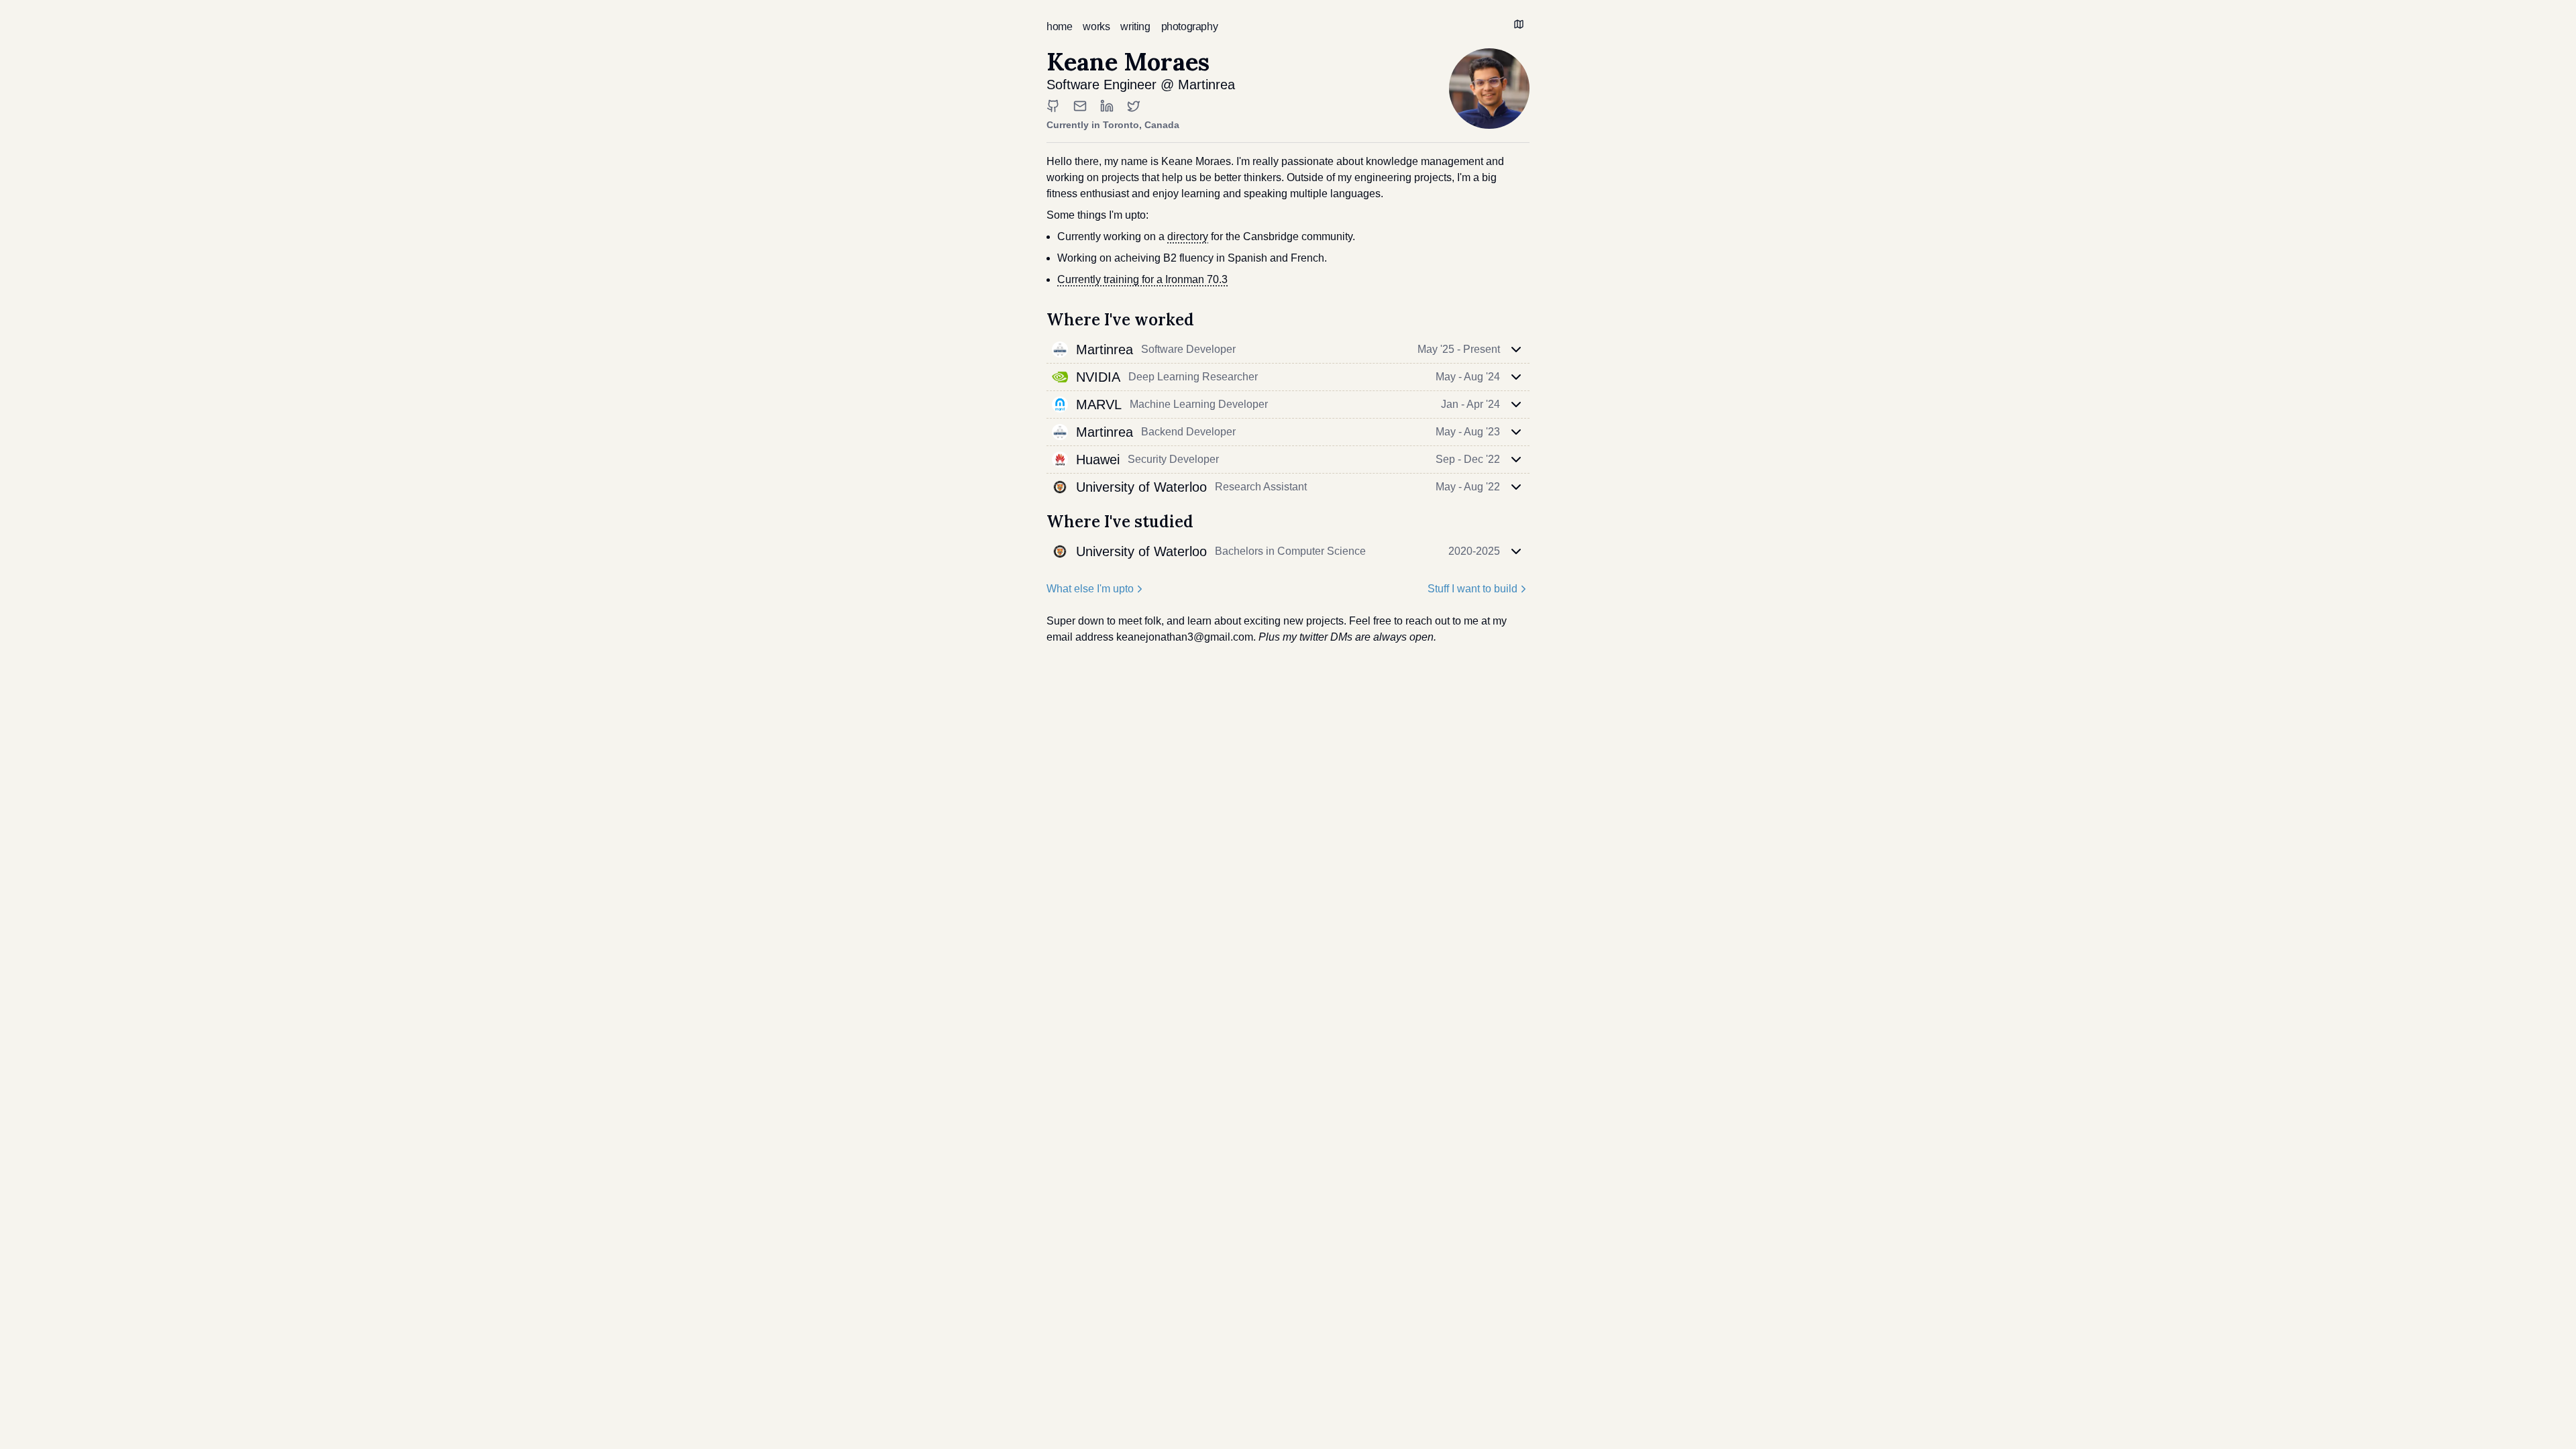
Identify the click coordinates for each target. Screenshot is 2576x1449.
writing (1135, 26)
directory (1188, 236)
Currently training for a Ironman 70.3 (1142, 279)
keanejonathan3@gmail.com (1185, 637)
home (1059, 26)
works (1096, 26)
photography (1190, 26)
